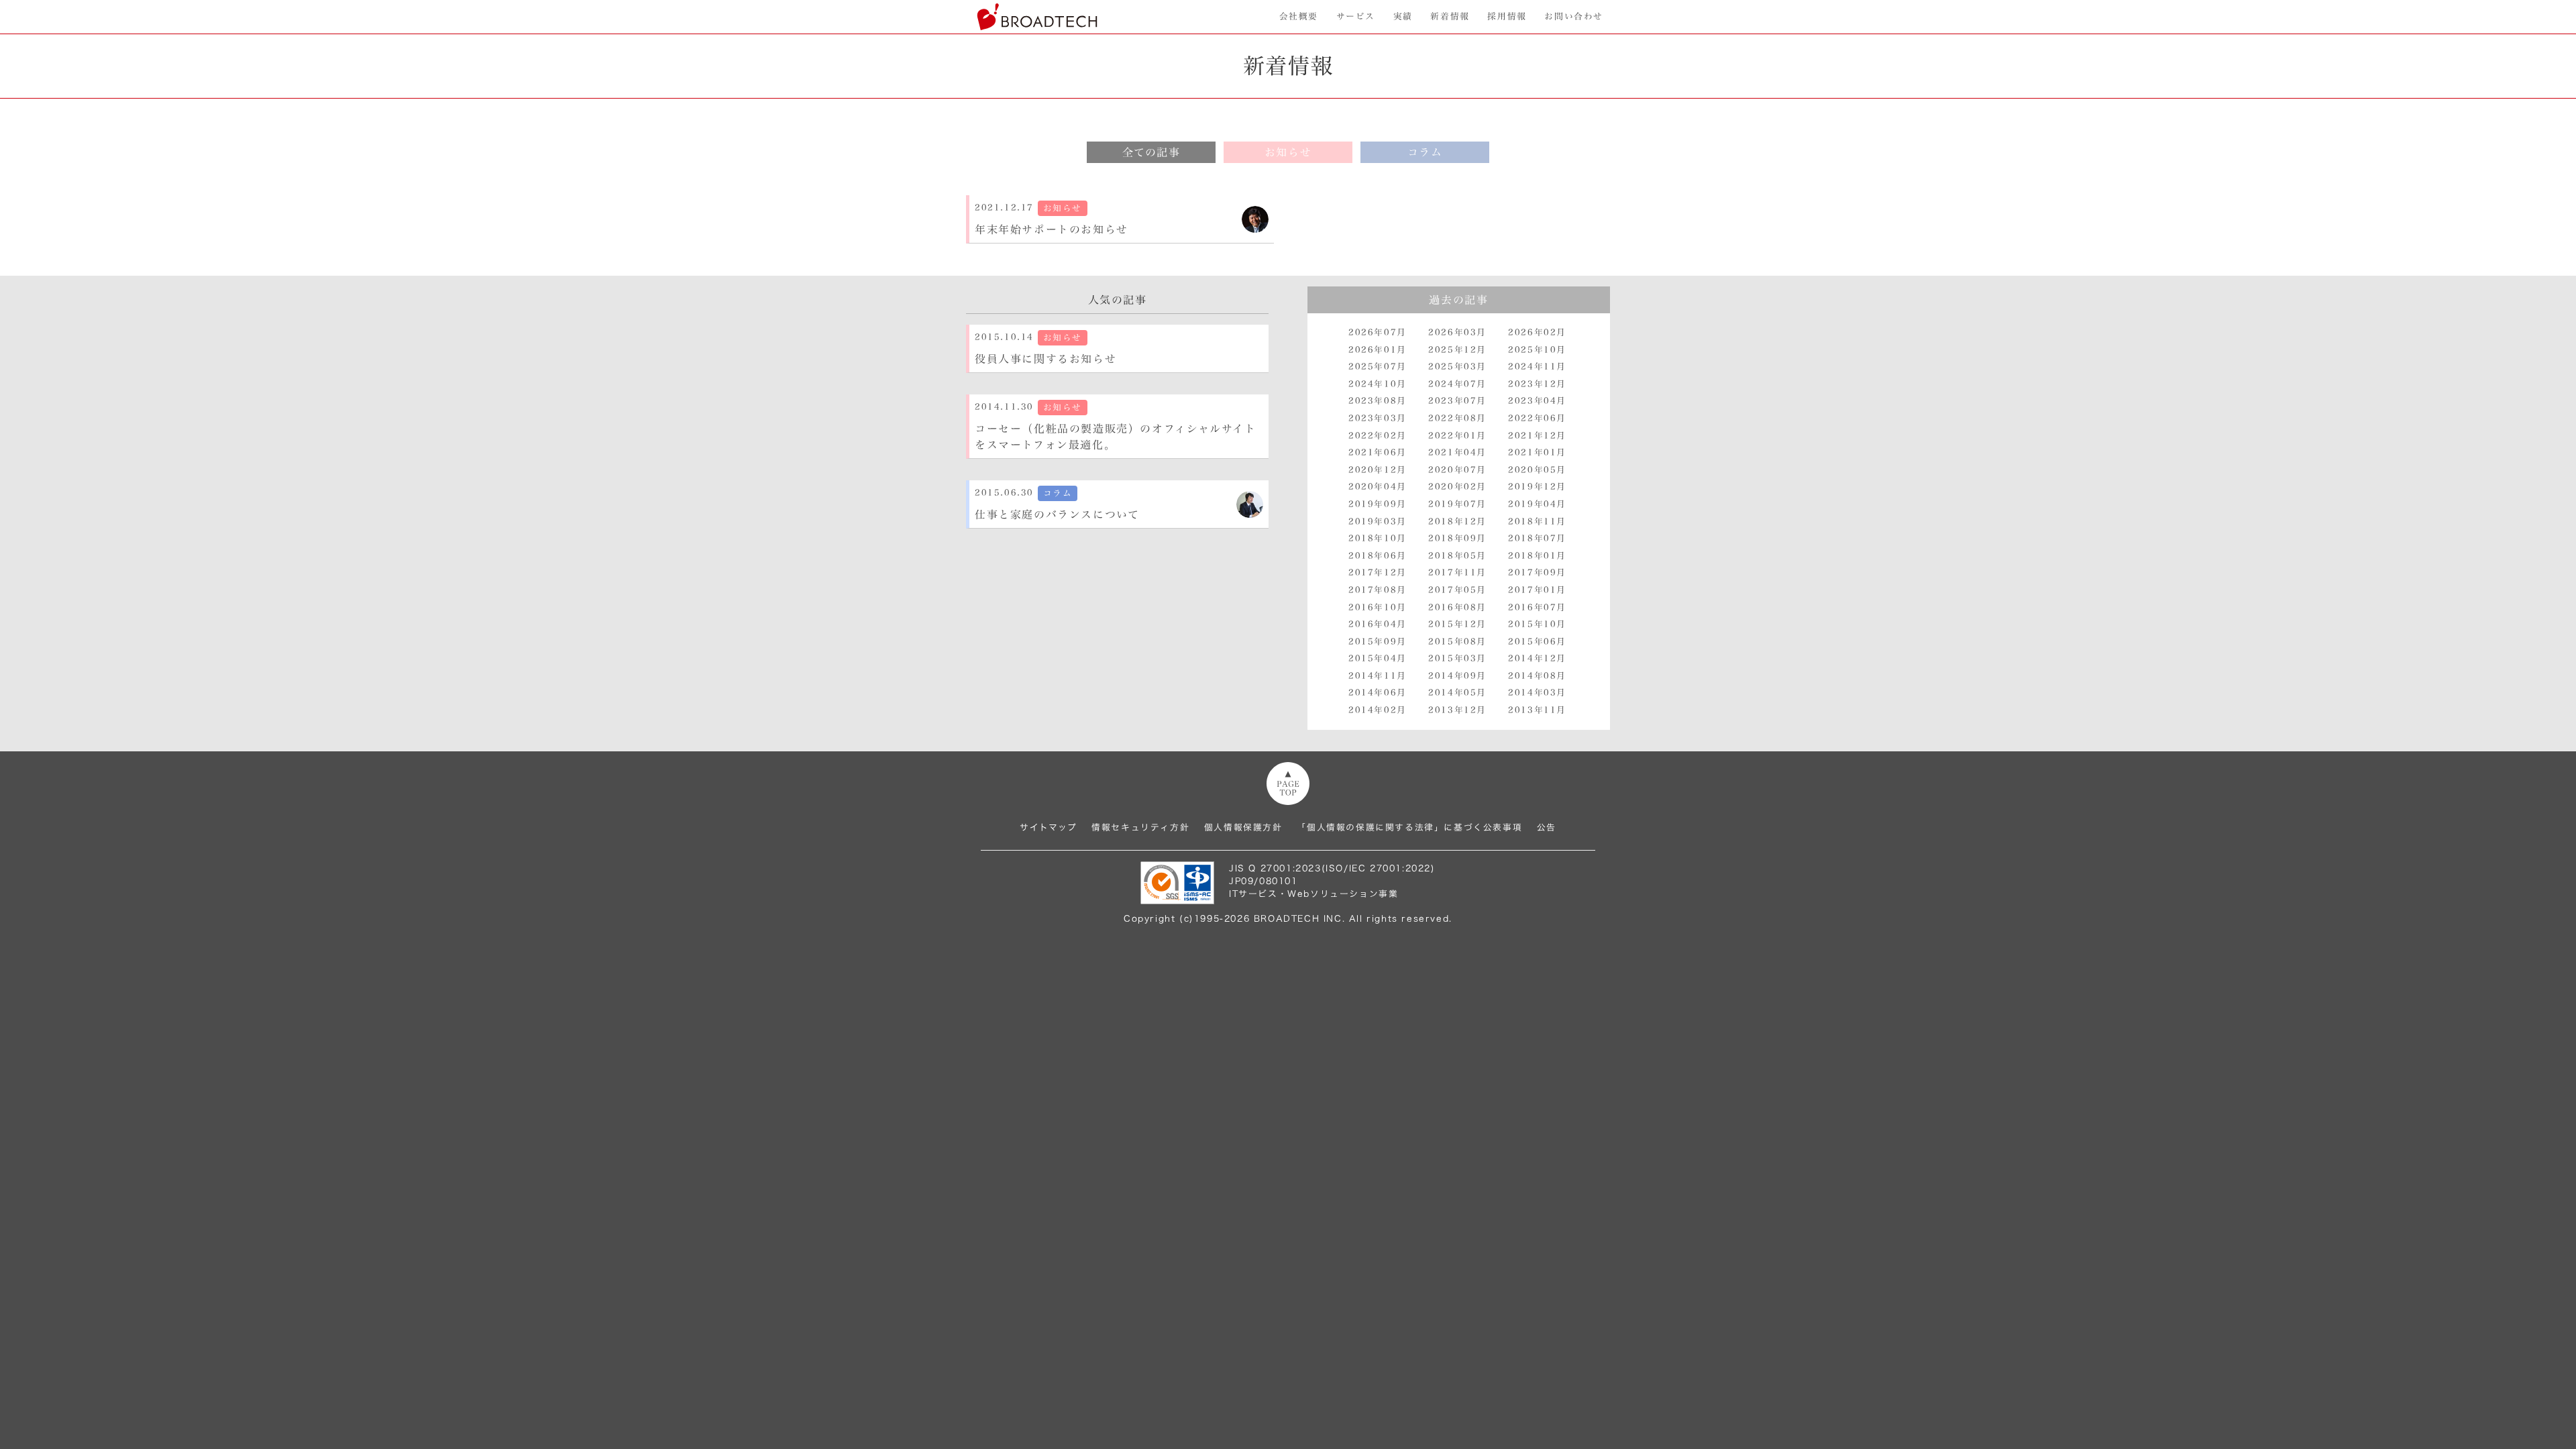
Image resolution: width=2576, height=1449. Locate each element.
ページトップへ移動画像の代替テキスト (1288, 784)
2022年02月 (1378, 436)
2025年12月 (1457, 350)
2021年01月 (1537, 452)
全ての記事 (1151, 152)
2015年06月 (1537, 642)
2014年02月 (1378, 710)
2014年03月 (1537, 693)
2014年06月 (1378, 693)
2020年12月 (1378, 470)
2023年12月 (1537, 384)
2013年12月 (1457, 710)
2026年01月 (1378, 350)
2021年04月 (1457, 452)
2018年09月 (1457, 538)
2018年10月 (1378, 538)
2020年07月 (1457, 470)
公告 (1547, 827)
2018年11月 (1537, 522)
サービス (1356, 16)
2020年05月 (1537, 470)
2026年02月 (1537, 332)
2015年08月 (1457, 642)
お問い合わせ (1574, 16)
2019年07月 (1457, 504)
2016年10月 (1378, 607)
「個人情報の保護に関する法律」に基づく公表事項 (1409, 827)
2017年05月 (1457, 590)
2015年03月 (1457, 658)
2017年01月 (1537, 590)
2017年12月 (1378, 573)
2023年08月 (1378, 401)
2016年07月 (1537, 607)
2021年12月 (1537, 436)
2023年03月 (1378, 418)
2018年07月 (1537, 538)
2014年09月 (1457, 676)
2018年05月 (1457, 556)
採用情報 (1507, 16)
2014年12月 (1537, 658)
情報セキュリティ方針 (1140, 827)
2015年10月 (1537, 624)
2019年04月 (1537, 504)
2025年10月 (1537, 350)
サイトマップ (1049, 827)
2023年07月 (1457, 401)
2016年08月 (1457, 607)
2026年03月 (1457, 332)
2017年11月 (1457, 573)
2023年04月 (1537, 401)
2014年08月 (1537, 676)
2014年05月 (1457, 693)
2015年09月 (1378, 642)
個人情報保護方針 (1243, 827)
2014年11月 (1378, 676)
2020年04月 (1378, 487)
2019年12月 (1537, 487)
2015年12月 (1457, 624)
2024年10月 (1378, 384)
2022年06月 (1537, 418)
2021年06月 (1378, 452)
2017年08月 (1378, 590)
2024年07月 (1457, 384)
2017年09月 (1537, 573)
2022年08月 (1457, 418)
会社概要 (1299, 16)
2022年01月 (1457, 436)
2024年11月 (1537, 367)
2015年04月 (1378, 658)
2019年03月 (1378, 522)
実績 (1403, 16)
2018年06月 (1378, 556)
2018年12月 (1457, 522)
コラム (1425, 152)
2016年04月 (1378, 624)
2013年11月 (1537, 710)
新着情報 (1450, 16)
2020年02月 (1457, 487)
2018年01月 (1537, 556)
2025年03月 (1457, 367)
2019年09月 (1378, 504)
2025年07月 (1378, 367)
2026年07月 (1378, 332)
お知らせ (1288, 152)
